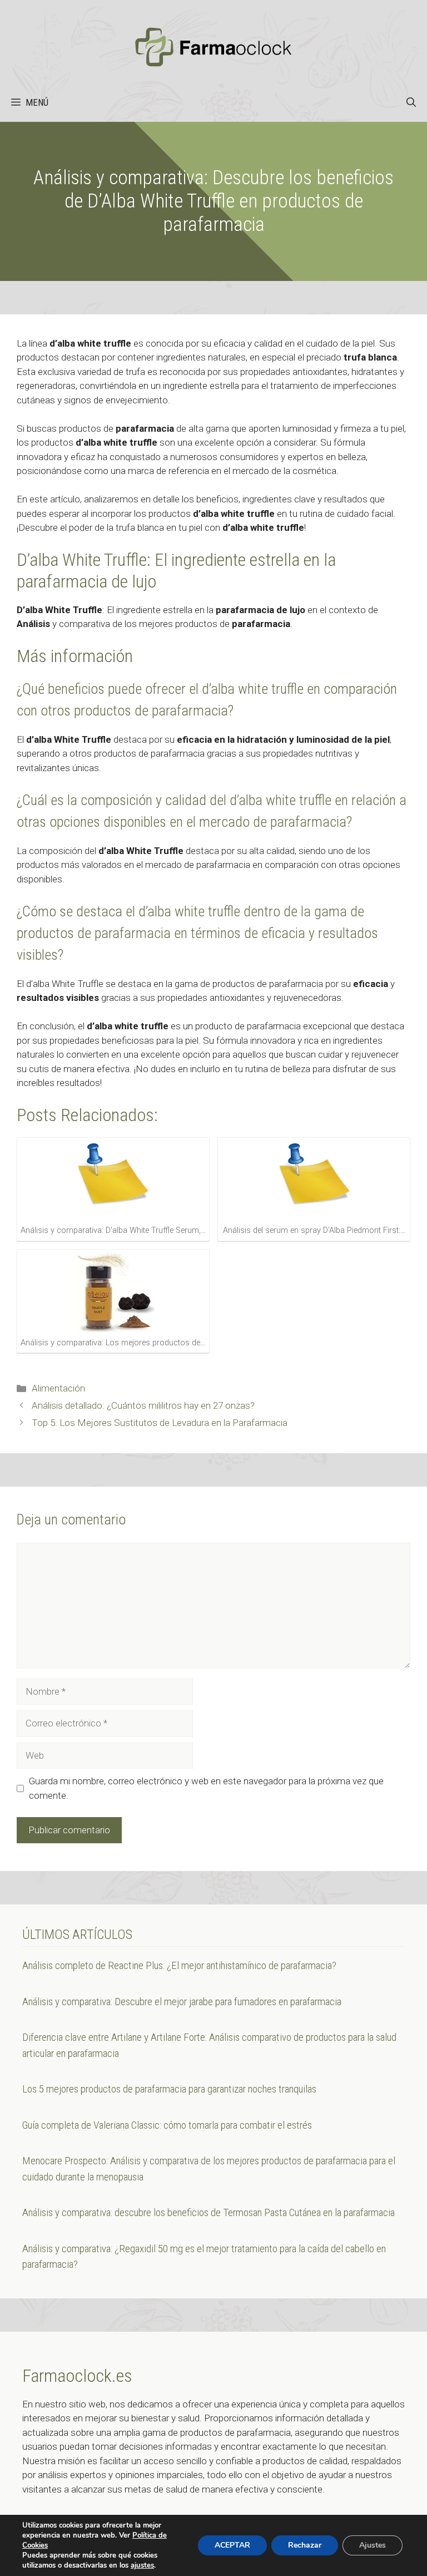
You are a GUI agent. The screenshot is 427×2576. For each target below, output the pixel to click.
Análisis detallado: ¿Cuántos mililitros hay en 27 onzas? (143, 1405)
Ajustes (373, 2545)
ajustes (142, 2565)
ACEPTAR (232, 2545)
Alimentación (58, 1388)
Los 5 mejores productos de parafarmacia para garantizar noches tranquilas (169, 2089)
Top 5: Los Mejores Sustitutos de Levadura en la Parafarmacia (160, 1423)
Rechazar (305, 2545)
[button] (411, 102)
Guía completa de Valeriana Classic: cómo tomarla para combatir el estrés (167, 2125)
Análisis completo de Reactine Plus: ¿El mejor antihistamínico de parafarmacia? (179, 1965)
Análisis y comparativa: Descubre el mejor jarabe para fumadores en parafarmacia (182, 2002)
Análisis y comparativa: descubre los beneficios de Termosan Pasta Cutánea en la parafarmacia (208, 2212)
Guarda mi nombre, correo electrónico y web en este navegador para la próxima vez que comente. (206, 1788)
